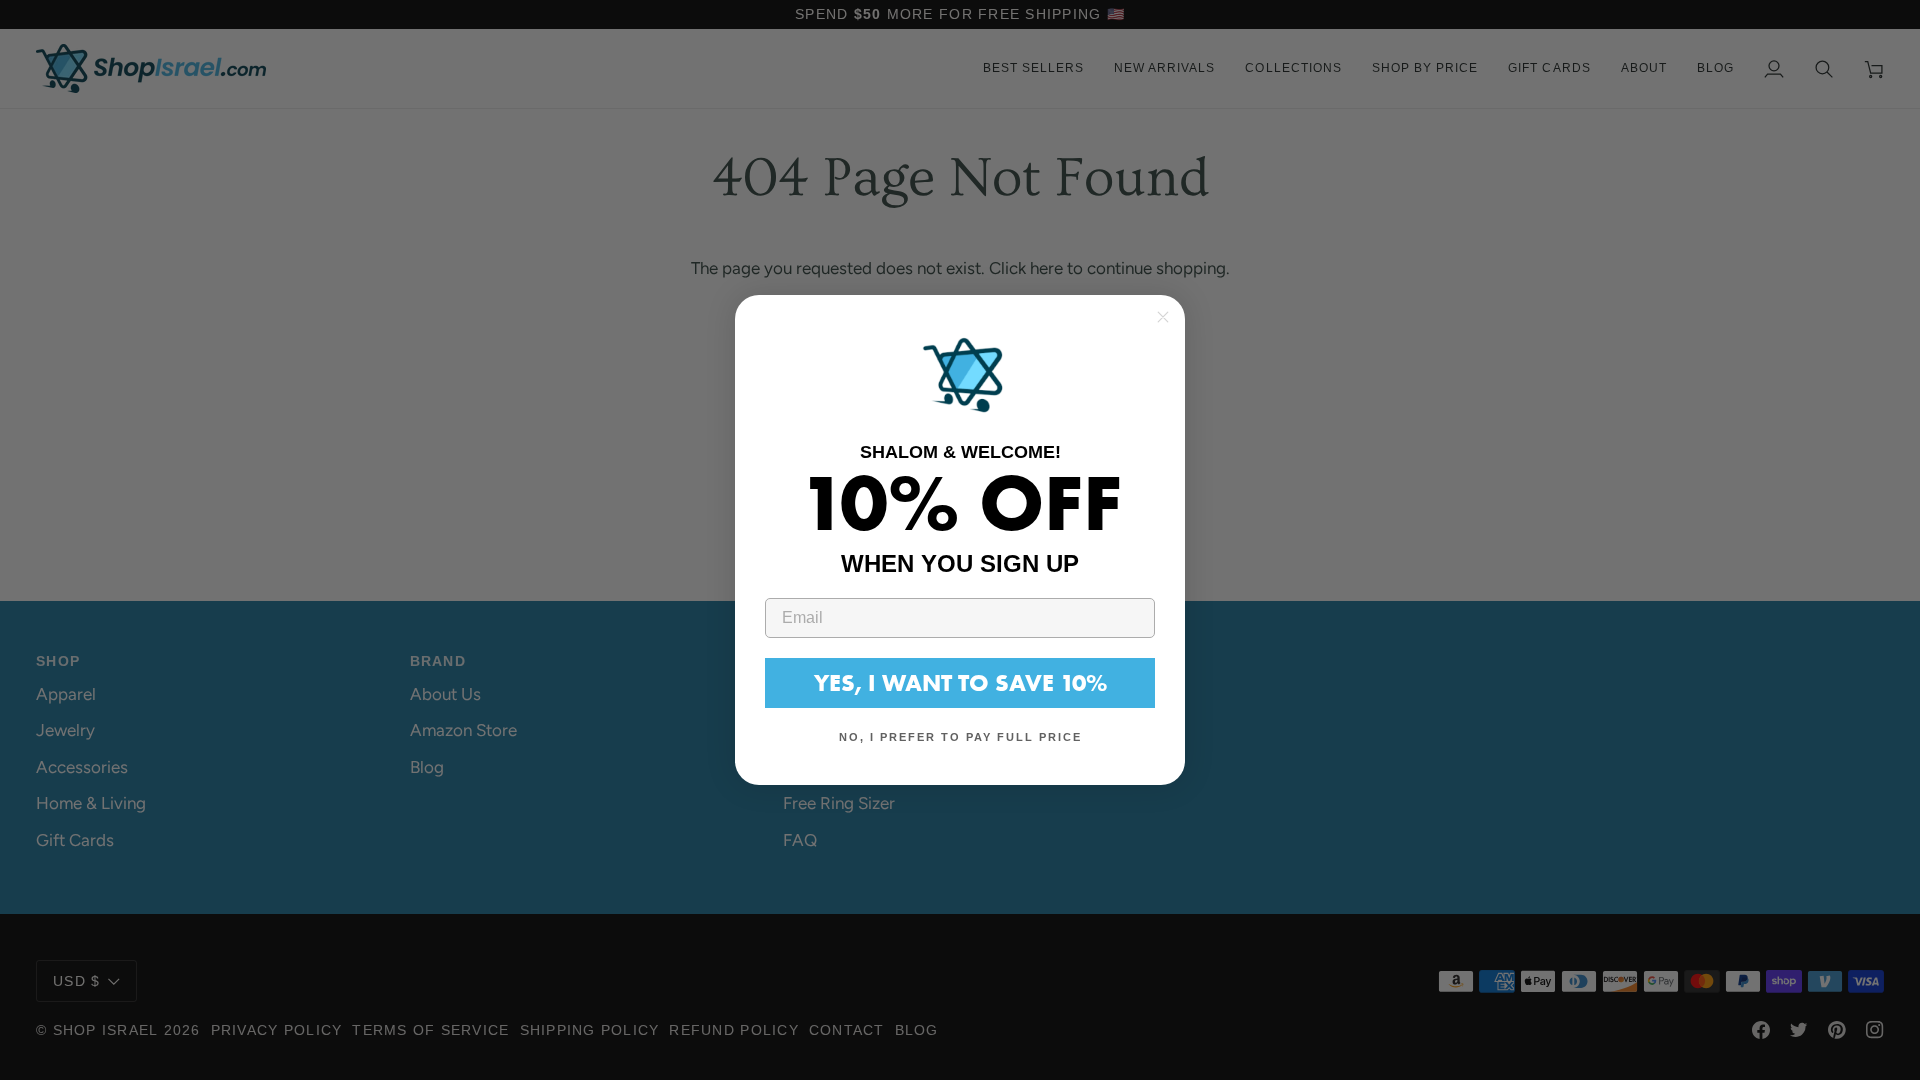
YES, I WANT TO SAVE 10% (960, 682)
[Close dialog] (1163, 317)
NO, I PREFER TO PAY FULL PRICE (960, 737)
